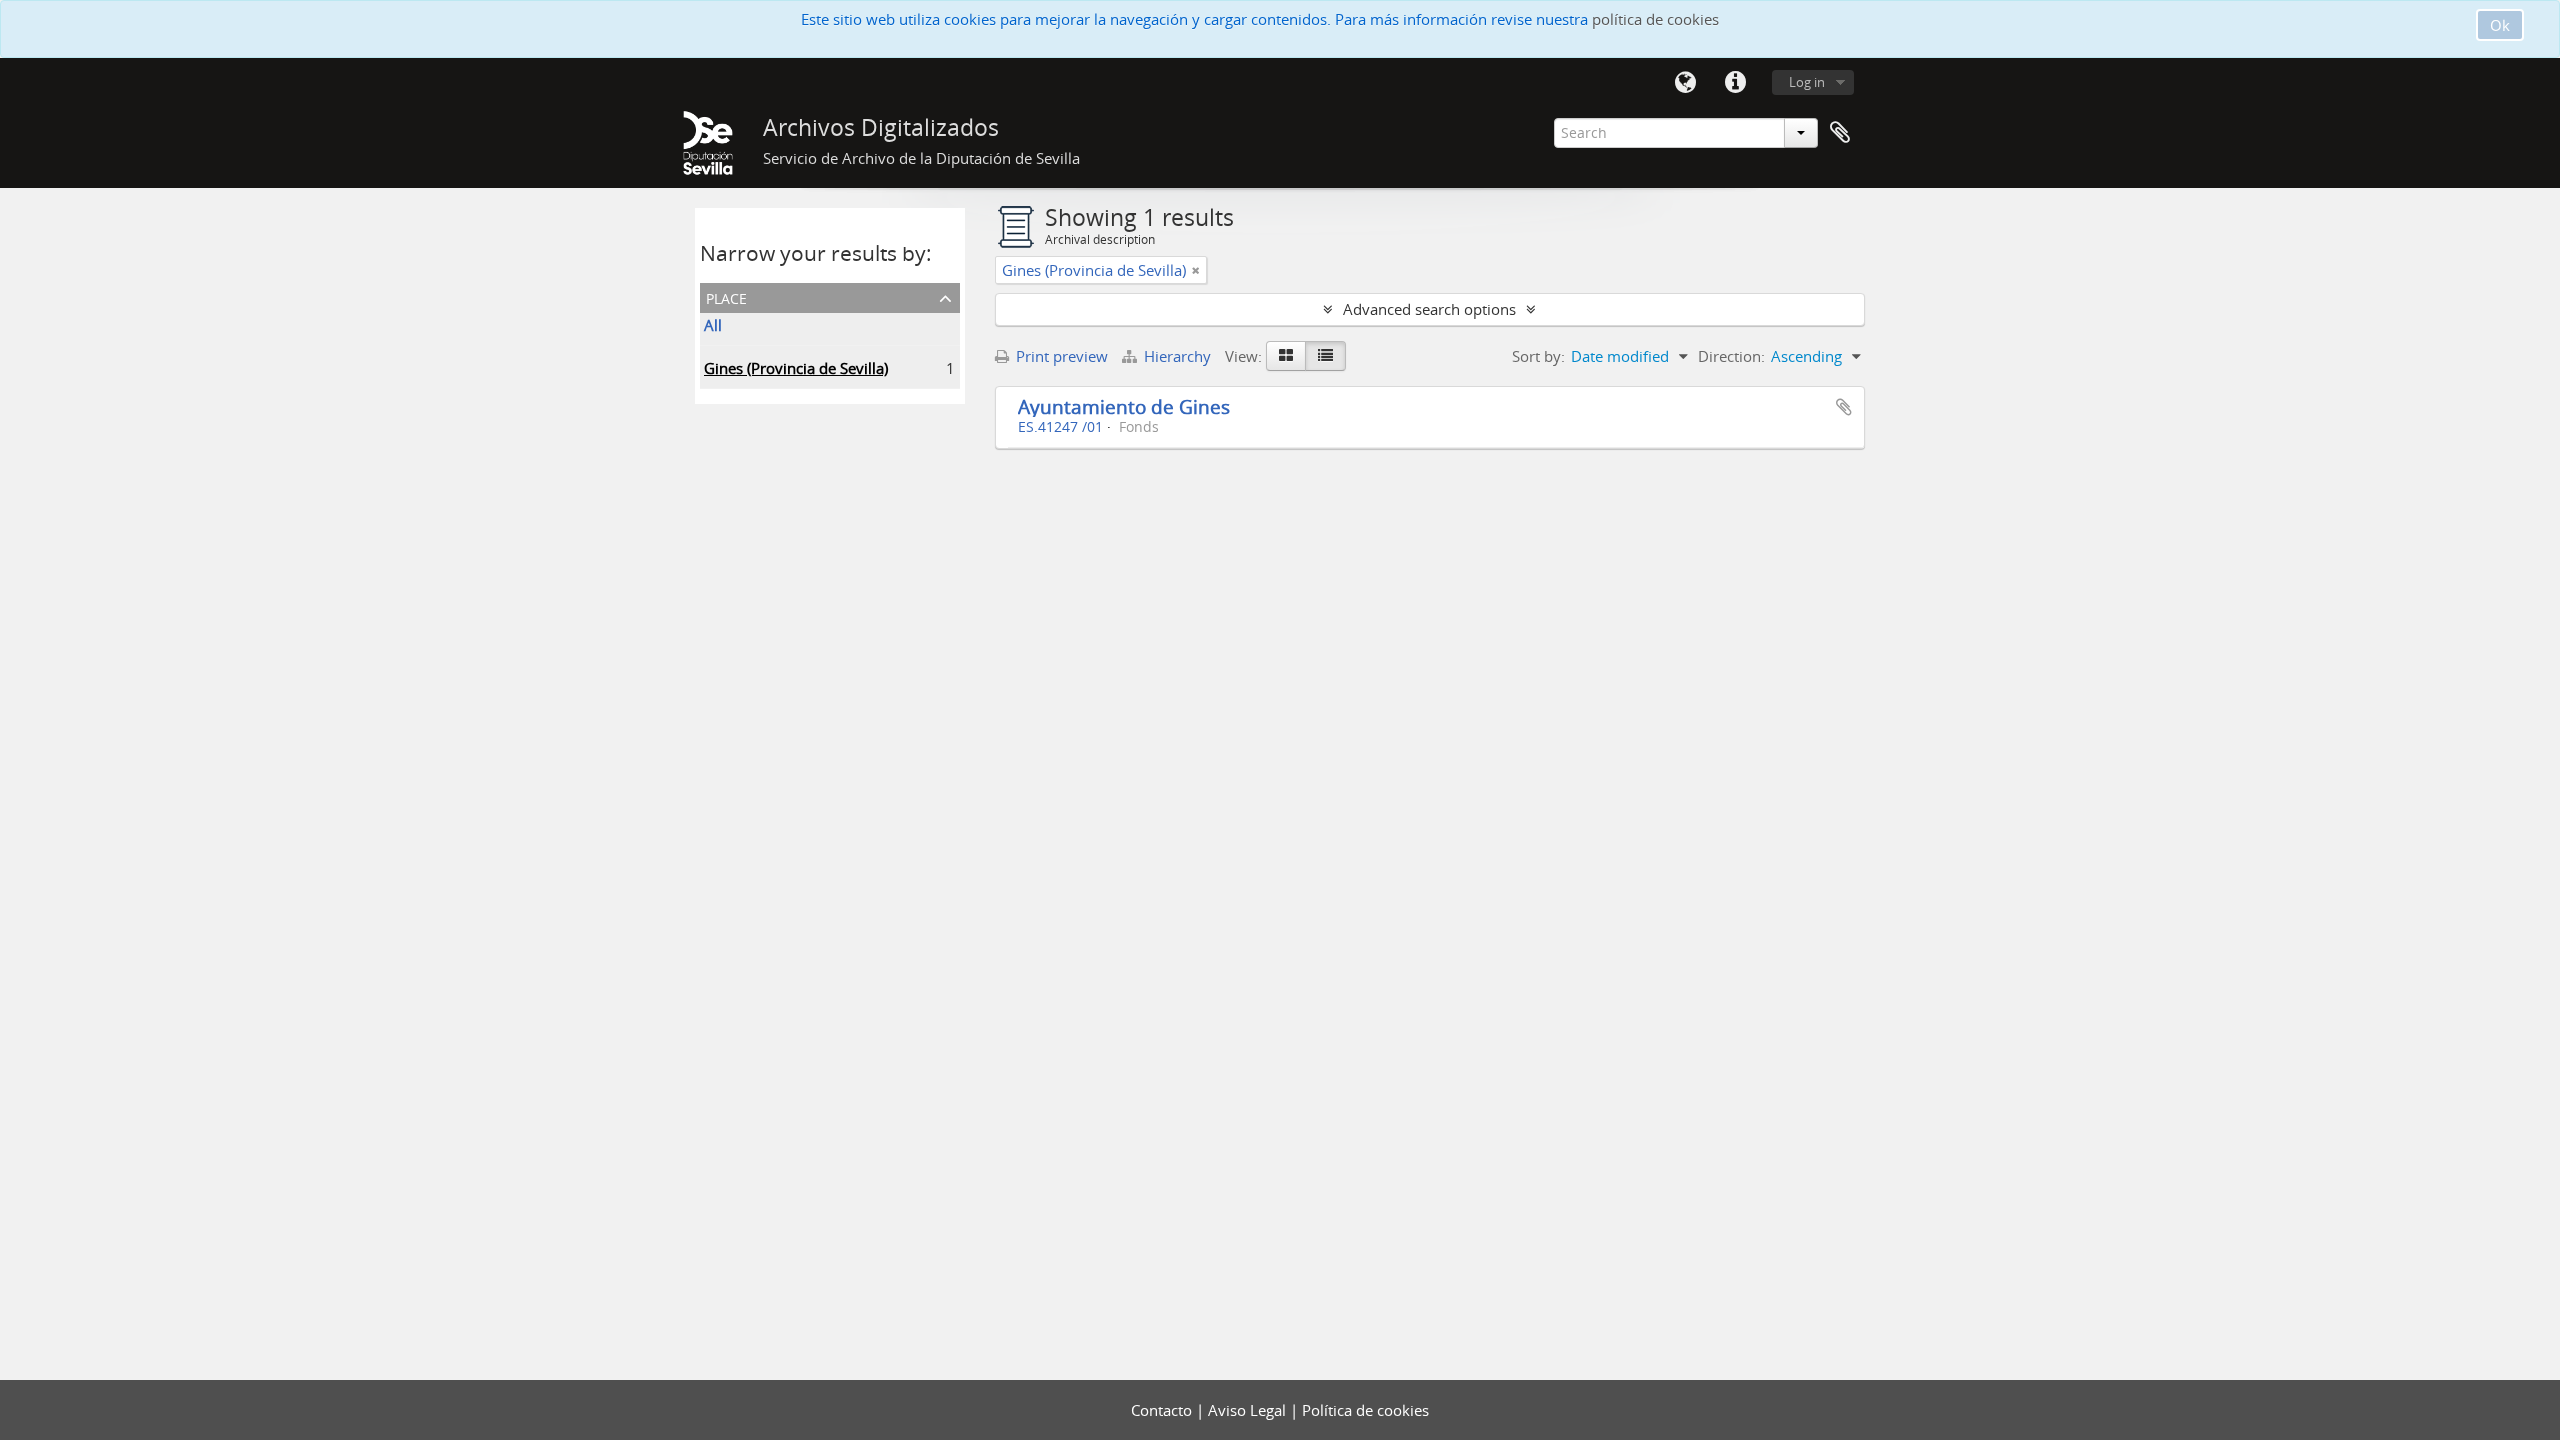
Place (726, 296)
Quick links (1735, 83)
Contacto (1163, 1410)
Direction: (1731, 356)
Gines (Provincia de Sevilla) (796, 368)
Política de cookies (1365, 1410)
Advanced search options (1429, 309)
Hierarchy (1177, 356)
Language (1685, 83)
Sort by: (1538, 356)
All (713, 325)
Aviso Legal (1249, 1410)
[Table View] (1325, 356)
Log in (1807, 82)
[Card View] (1286, 356)
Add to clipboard (1844, 407)
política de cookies (1655, 19)
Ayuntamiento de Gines (1124, 406)
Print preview (1060, 356)
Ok (2500, 25)
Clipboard (1840, 133)
